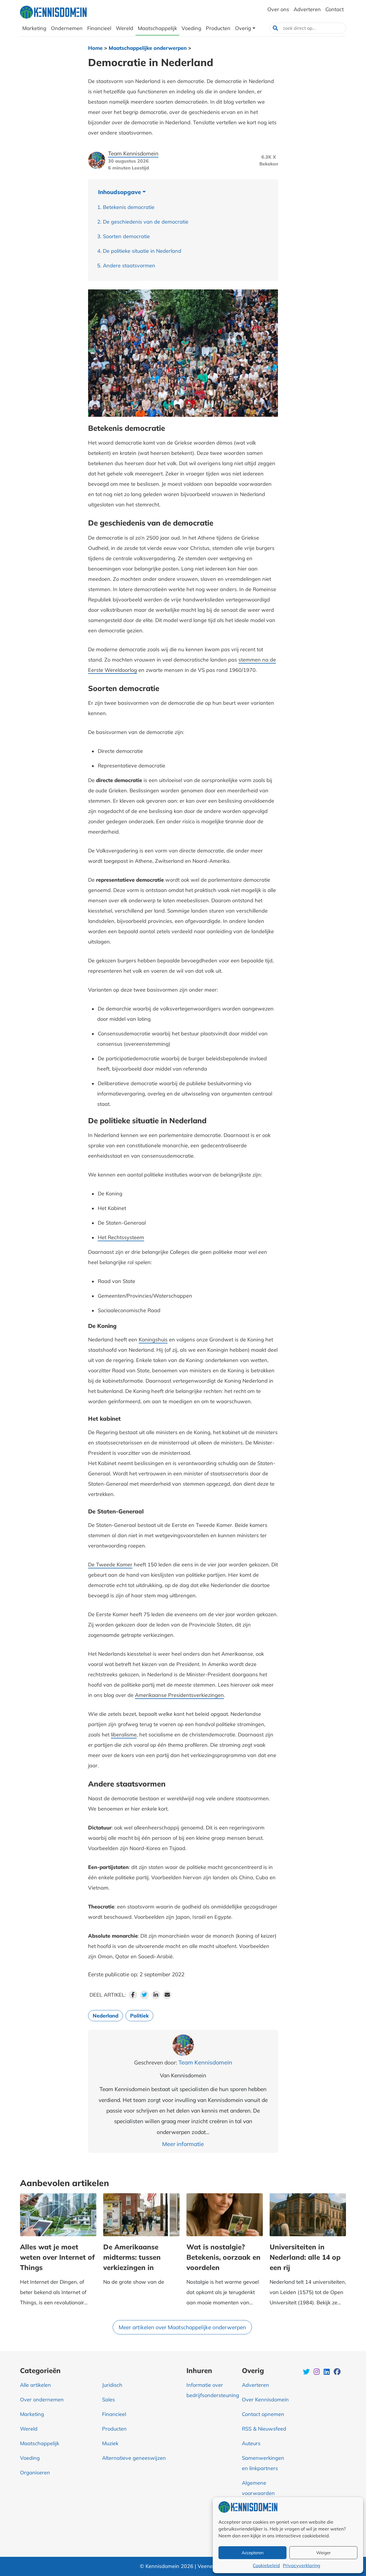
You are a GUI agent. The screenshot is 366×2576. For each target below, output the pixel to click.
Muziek (110, 2443)
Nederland (106, 2016)
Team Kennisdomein (133, 153)
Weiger (323, 2553)
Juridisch (112, 2385)
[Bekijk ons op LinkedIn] (327, 2372)
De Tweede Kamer (110, 1565)
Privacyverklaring (302, 2565)
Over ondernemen (42, 2400)
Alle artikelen (35, 2385)
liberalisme (124, 1735)
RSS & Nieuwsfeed (264, 2429)
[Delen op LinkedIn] (156, 1995)
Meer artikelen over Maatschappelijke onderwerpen (182, 2327)
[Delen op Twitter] (144, 1995)
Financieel (114, 2414)
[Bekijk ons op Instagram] (317, 2372)
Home (95, 48)
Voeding (30, 2458)
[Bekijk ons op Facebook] (337, 2372)
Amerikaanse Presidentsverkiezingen (179, 1695)
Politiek (139, 2016)
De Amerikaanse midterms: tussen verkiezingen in (132, 2257)
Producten (114, 2429)
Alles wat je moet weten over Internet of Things (57, 2257)
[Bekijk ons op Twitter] (307, 2372)
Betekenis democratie (129, 207)
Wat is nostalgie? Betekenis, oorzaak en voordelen (223, 2257)
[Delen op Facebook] (133, 1995)
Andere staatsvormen (129, 266)
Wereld (29, 2429)
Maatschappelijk (40, 2443)
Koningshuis (153, 1340)
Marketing (32, 2414)
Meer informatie (183, 2144)
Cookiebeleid (266, 2565)
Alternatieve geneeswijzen (134, 2458)
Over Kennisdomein (265, 2400)
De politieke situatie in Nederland (142, 251)
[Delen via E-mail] (167, 1995)
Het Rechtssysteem (121, 1237)
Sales (109, 2400)
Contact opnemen (263, 2414)
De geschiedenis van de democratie (146, 222)
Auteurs (251, 2443)
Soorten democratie (126, 236)
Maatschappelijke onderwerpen (148, 48)
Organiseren (35, 2473)
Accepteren (253, 2553)
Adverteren (255, 2385)
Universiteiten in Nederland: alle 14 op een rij (305, 2257)
